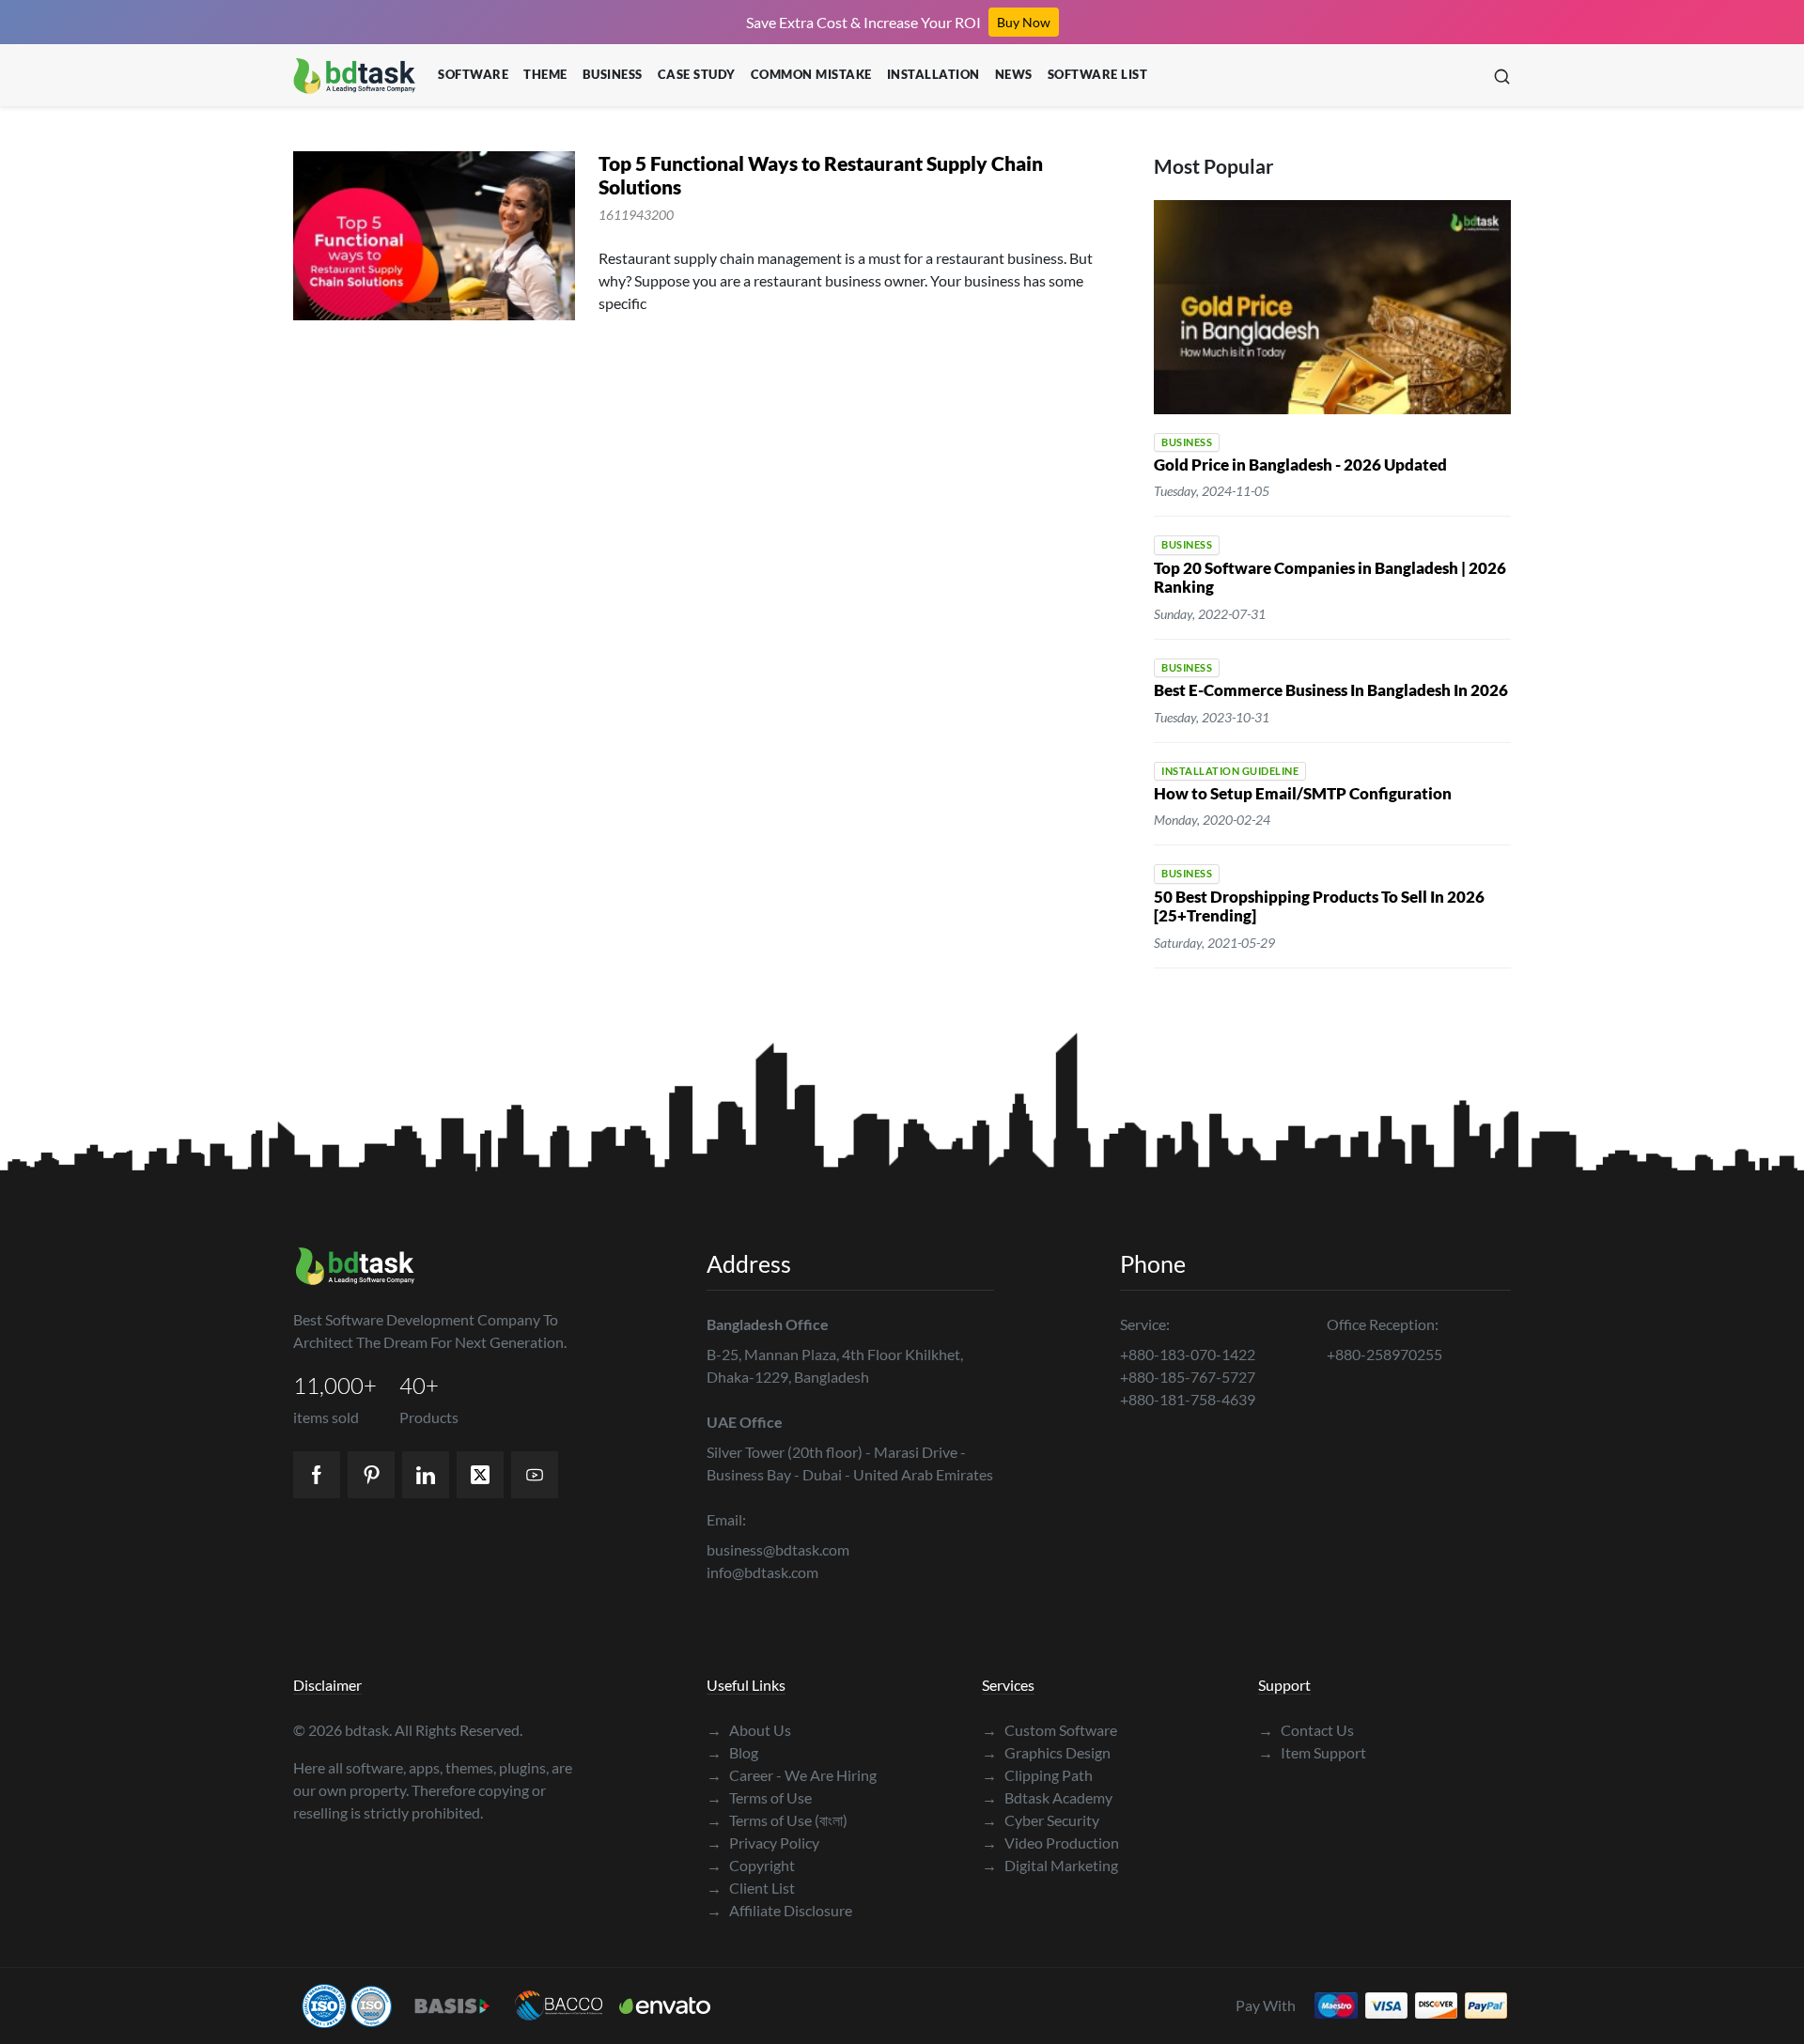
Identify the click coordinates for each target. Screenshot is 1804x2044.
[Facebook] (317, 1475)
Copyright (751, 1865)
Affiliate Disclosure (779, 1910)
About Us (749, 1730)
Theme (545, 74)
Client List (751, 1888)
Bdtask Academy (1047, 1797)
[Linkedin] (426, 1475)
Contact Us (1306, 1730)
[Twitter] (480, 1475)
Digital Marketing (1050, 1865)
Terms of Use (759, 1797)
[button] (1502, 76)
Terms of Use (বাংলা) (777, 1820)
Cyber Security (1041, 1820)
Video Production (1050, 1843)
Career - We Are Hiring (792, 1775)
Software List (1098, 74)
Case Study (697, 74)
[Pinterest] (371, 1475)
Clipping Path (1037, 1775)
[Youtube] (535, 1475)
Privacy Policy (763, 1843)
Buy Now (1024, 22)
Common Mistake (811, 74)
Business (613, 74)
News (1014, 74)
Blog (732, 1752)
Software (473, 74)
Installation (933, 74)
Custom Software (1050, 1730)
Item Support (1312, 1752)
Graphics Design (1046, 1752)
